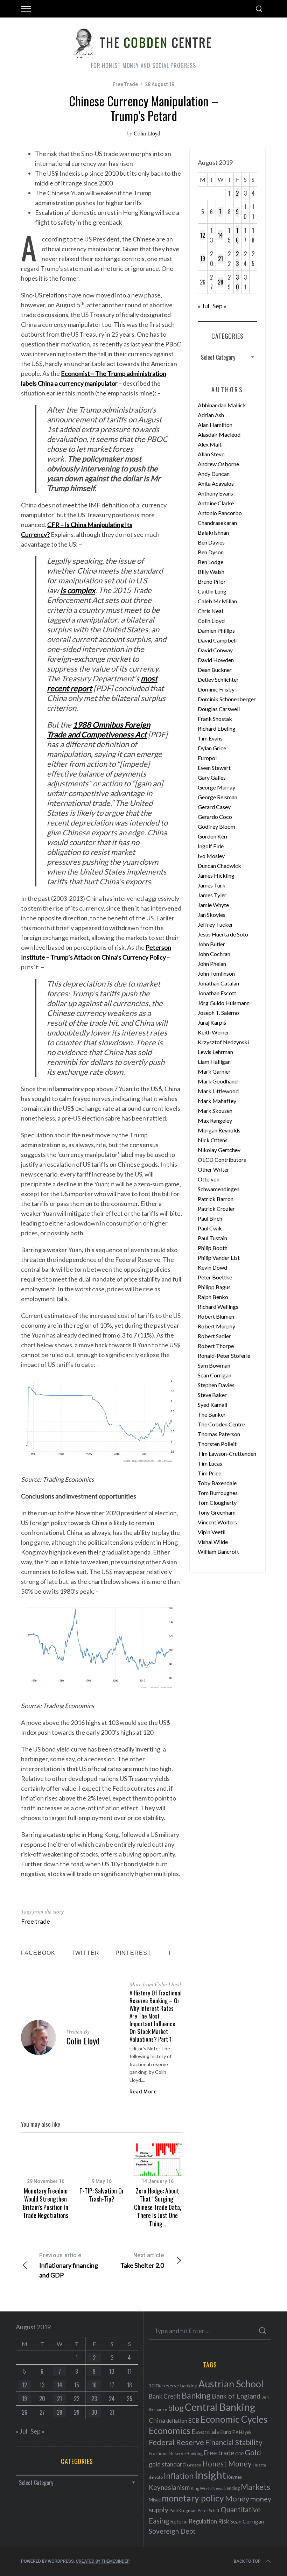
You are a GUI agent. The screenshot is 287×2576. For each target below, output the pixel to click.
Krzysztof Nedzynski (223, 1042)
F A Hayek (242, 2432)
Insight (210, 2475)
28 (220, 282)
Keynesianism (169, 2487)
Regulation (203, 2521)
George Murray (216, 787)
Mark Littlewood (218, 1091)
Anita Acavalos (216, 483)
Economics (170, 2430)
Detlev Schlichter (218, 679)
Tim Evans (210, 738)
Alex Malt (210, 444)
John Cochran (214, 954)
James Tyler (212, 895)
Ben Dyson (211, 552)
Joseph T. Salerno (218, 1013)
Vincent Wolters (217, 1522)
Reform (179, 2521)
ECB (194, 2420)
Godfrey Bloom (216, 826)
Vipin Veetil (212, 1532)
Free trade (36, 1921)
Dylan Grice (212, 748)
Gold (253, 2452)
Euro (226, 2432)
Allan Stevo (211, 454)
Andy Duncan (214, 474)
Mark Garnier (214, 1071)
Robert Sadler (214, 1336)
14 (220, 235)
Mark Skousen (215, 1111)
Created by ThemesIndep (103, 2561)
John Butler (211, 944)
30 (237, 282)
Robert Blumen (216, 1316)
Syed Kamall (212, 1405)
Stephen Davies (216, 1385)
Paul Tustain (212, 1238)
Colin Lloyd (147, 133)
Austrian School (231, 2384)
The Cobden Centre (221, 1424)
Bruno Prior (212, 581)
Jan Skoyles (212, 915)
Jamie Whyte (213, 905)
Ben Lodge (211, 562)
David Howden (216, 660)
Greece (194, 2465)
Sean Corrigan (215, 1375)
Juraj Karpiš (212, 1022)
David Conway (215, 650)
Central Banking (220, 2407)
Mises (155, 2500)
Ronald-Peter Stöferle (224, 1356)
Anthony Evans (215, 493)
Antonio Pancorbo (220, 513)
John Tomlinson (216, 973)
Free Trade (125, 84)
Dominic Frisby (216, 689)
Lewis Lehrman (215, 1052)
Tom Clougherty (217, 1503)
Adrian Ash (211, 415)
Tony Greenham (217, 1512)
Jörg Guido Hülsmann (224, 1003)
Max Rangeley (215, 1120)
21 (220, 259)
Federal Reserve (176, 2442)
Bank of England (236, 2396)
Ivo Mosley (211, 856)
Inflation (179, 2476)
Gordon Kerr (213, 836)
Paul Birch (210, 1218)
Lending (232, 2488)
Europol (207, 758)
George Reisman (218, 797)
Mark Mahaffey (217, 1101)
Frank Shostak (215, 719)
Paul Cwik (210, 1228)
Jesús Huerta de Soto (223, 934)
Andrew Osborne (218, 464)
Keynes (234, 2477)
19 (203, 259)
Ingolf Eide (211, 846)
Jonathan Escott (217, 993)
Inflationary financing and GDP (69, 2265)
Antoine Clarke (216, 503)
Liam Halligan (214, 1062)
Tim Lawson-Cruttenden (227, 1454)
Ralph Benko (213, 1297)
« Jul (204, 306)
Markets (255, 2487)
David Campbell (217, 640)
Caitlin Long (212, 591)
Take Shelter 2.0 (142, 2261)
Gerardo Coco (215, 817)
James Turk (212, 885)
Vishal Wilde (213, 1542)
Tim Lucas (210, 1463)
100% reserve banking (173, 2385)
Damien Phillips (216, 630)
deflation (177, 2421)
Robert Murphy (216, 1326)
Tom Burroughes (218, 1493)
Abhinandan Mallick (222, 405)
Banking (196, 2395)
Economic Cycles (234, 2419)
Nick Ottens (213, 1140)
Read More (143, 2092)
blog (176, 2408)
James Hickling (216, 875)
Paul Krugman (183, 2511)
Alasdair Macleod (219, 434)
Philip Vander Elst (219, 1258)
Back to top (247, 2561)
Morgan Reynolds (219, 1130)
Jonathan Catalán (218, 983)
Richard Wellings (218, 1307)
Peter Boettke (215, 1277)
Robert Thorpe (216, 1346)
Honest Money (227, 2463)
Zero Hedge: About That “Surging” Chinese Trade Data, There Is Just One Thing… (158, 2207)
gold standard (167, 2464)
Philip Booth (213, 1248)
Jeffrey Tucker (215, 924)
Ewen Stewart (214, 768)
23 (237, 259)
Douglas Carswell (219, 709)
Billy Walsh (211, 572)
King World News (207, 2488)
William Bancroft (218, 1552)
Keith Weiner (213, 1032)
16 (237, 235)
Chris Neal (210, 611)
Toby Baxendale (217, 1483)
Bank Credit (165, 2396)
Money (237, 2498)
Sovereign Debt (172, 2531)
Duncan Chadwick (219, 866)
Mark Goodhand (218, 1081)
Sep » (219, 306)
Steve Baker (212, 1395)
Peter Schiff (209, 2511)
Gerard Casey (214, 807)
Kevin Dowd (212, 1267)
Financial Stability (234, 2442)
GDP (239, 2454)
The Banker (212, 1414)
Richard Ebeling (217, 728)
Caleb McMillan (217, 601)
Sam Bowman (214, 1365)
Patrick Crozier (216, 1209)
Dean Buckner (215, 670)
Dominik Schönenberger (227, 699)
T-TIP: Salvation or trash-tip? (102, 2195)
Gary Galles (212, 777)
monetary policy (193, 2498)
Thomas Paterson (219, 1434)
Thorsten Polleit (217, 1444)
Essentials (205, 2432)
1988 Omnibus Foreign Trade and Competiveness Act (99, 729)
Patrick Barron (216, 1199)
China (157, 2420)
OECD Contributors (222, 1160)
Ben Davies (211, 542)
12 (203, 235)
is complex (78, 590)
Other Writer (213, 1169)
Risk (224, 2521)
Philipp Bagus (214, 1287)
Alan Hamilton (215, 425)
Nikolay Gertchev (219, 1150)
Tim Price (209, 1473)
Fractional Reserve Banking (176, 2454)
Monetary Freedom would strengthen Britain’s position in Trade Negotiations (45, 2203)
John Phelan (212, 964)
